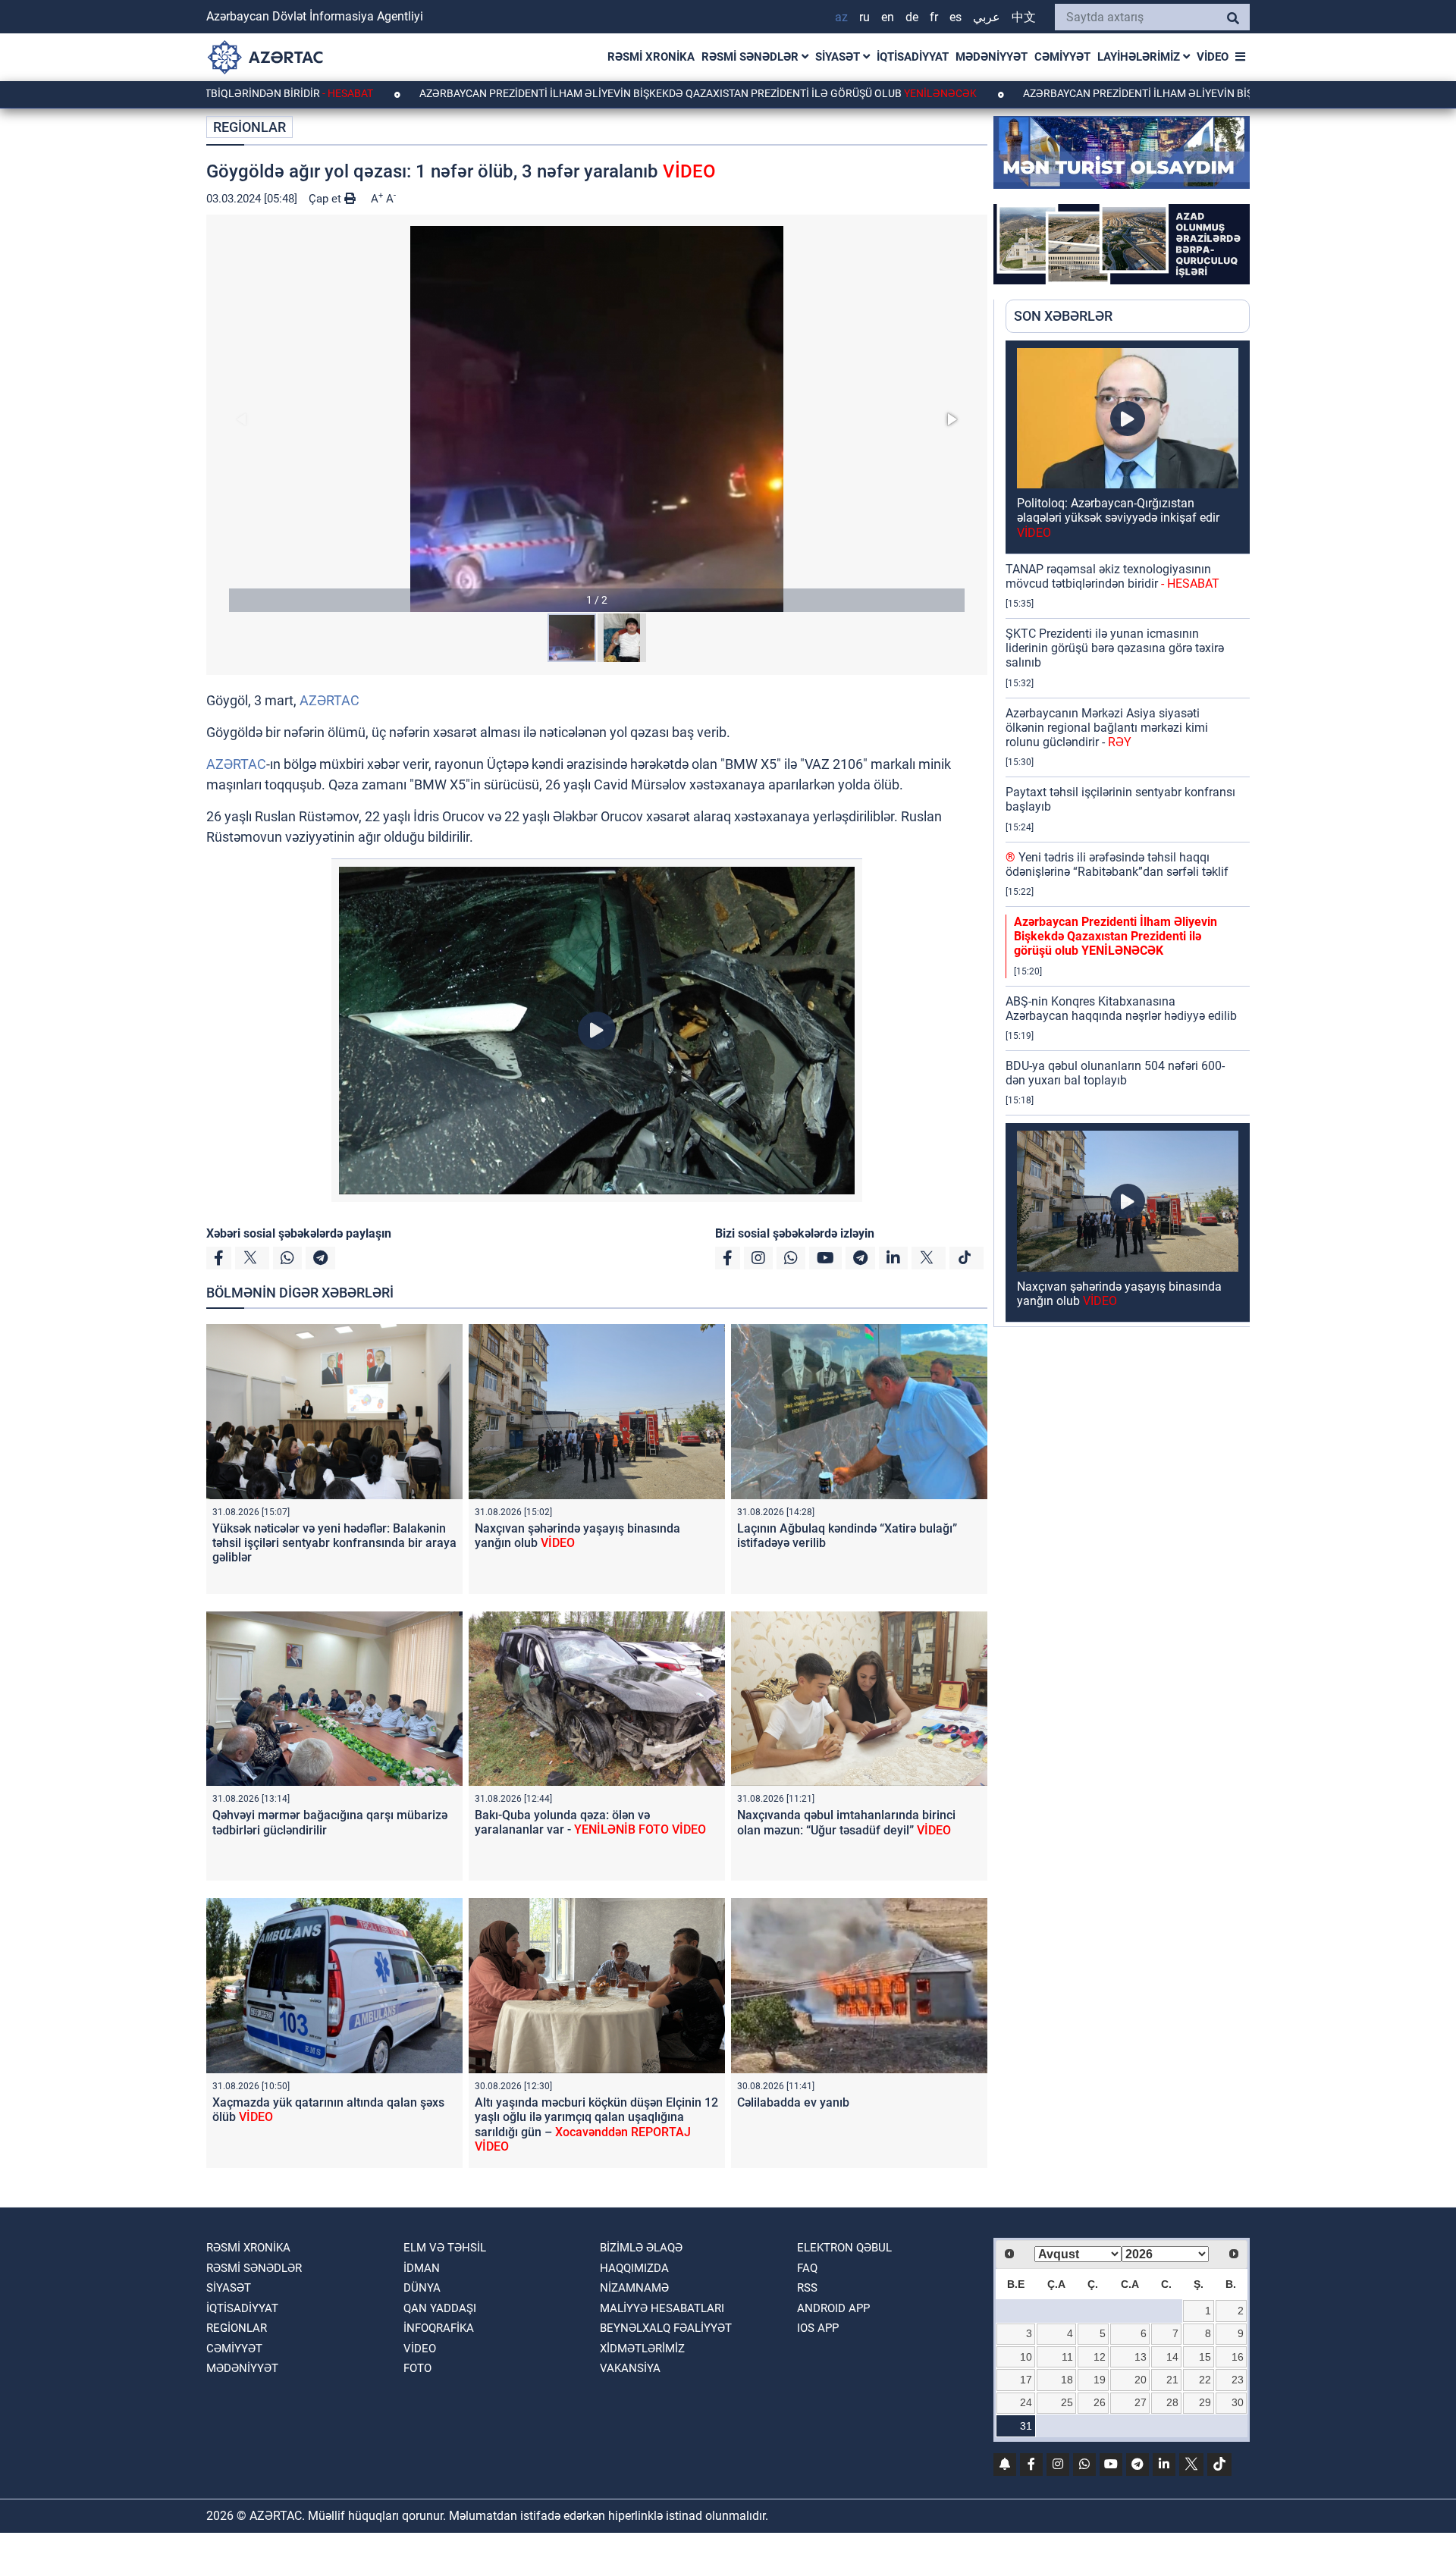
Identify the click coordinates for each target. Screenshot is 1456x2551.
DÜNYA (422, 2288)
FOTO (417, 2368)
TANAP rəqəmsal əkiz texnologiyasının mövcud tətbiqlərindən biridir (1112, 576)
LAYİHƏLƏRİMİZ (1140, 57)
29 (1205, 2402)
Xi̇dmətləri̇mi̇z (642, 2349)
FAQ (807, 2268)
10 (1026, 2357)
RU (864, 17)
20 (1141, 2380)
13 (1141, 2357)
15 (1205, 2357)
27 (1141, 2402)
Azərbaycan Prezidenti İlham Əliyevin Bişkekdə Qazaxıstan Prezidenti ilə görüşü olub (581, 93)
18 (1067, 2380)
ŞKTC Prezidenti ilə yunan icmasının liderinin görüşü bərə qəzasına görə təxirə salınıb (1115, 648)
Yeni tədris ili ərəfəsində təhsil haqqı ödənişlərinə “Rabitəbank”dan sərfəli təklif (1117, 864)
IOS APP (818, 2328)
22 (1205, 2380)
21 (1172, 2380)
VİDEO (1213, 57)
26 (1100, 2402)
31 (1026, 2426)
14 (1172, 2357)
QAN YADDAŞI (440, 2308)
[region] (1128, 833)
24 (1026, 2402)
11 (1067, 2357)
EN (888, 17)
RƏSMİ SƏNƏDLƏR (752, 57)
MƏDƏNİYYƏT (992, 57)
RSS (807, 2288)
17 (1026, 2380)
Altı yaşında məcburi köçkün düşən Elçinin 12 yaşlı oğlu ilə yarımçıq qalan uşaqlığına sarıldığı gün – (596, 2124)
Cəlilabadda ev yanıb (793, 2102)
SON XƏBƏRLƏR (1063, 316)
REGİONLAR (249, 127)
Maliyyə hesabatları (662, 2308)
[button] (597, 419)
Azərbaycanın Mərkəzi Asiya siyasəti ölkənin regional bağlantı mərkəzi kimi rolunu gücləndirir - (1107, 728)
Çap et (326, 199)
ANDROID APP (833, 2308)
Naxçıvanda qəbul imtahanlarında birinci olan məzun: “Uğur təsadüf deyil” (846, 1822)
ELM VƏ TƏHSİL (445, 2248)
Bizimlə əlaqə (641, 2248)
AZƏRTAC (329, 700)
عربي (987, 17)
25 (1067, 2402)
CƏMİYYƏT (1062, 57)
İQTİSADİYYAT (913, 57)
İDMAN (422, 2268)
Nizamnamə (634, 2288)
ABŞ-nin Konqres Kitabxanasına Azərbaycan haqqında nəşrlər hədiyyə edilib (1121, 1009)
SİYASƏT (839, 57)
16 (1238, 2357)
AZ (841, 17)
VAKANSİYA (630, 2368)
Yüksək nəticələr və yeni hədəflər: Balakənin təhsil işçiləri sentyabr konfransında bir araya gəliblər (334, 1543)
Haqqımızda (634, 2268)
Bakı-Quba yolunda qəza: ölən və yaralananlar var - (590, 1822)
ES (955, 17)
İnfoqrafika (439, 2328)
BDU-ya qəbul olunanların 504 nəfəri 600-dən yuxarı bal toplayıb (1115, 1073)
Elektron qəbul (844, 2248)
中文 (1024, 17)
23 (1238, 2380)
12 (1100, 2357)
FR (934, 17)
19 (1100, 2380)
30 (1238, 2402)
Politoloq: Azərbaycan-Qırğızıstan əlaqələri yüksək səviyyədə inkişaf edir (1118, 518)
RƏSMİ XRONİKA (651, 57)
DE (912, 17)
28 (1172, 2402)
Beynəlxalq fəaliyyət (666, 2328)
